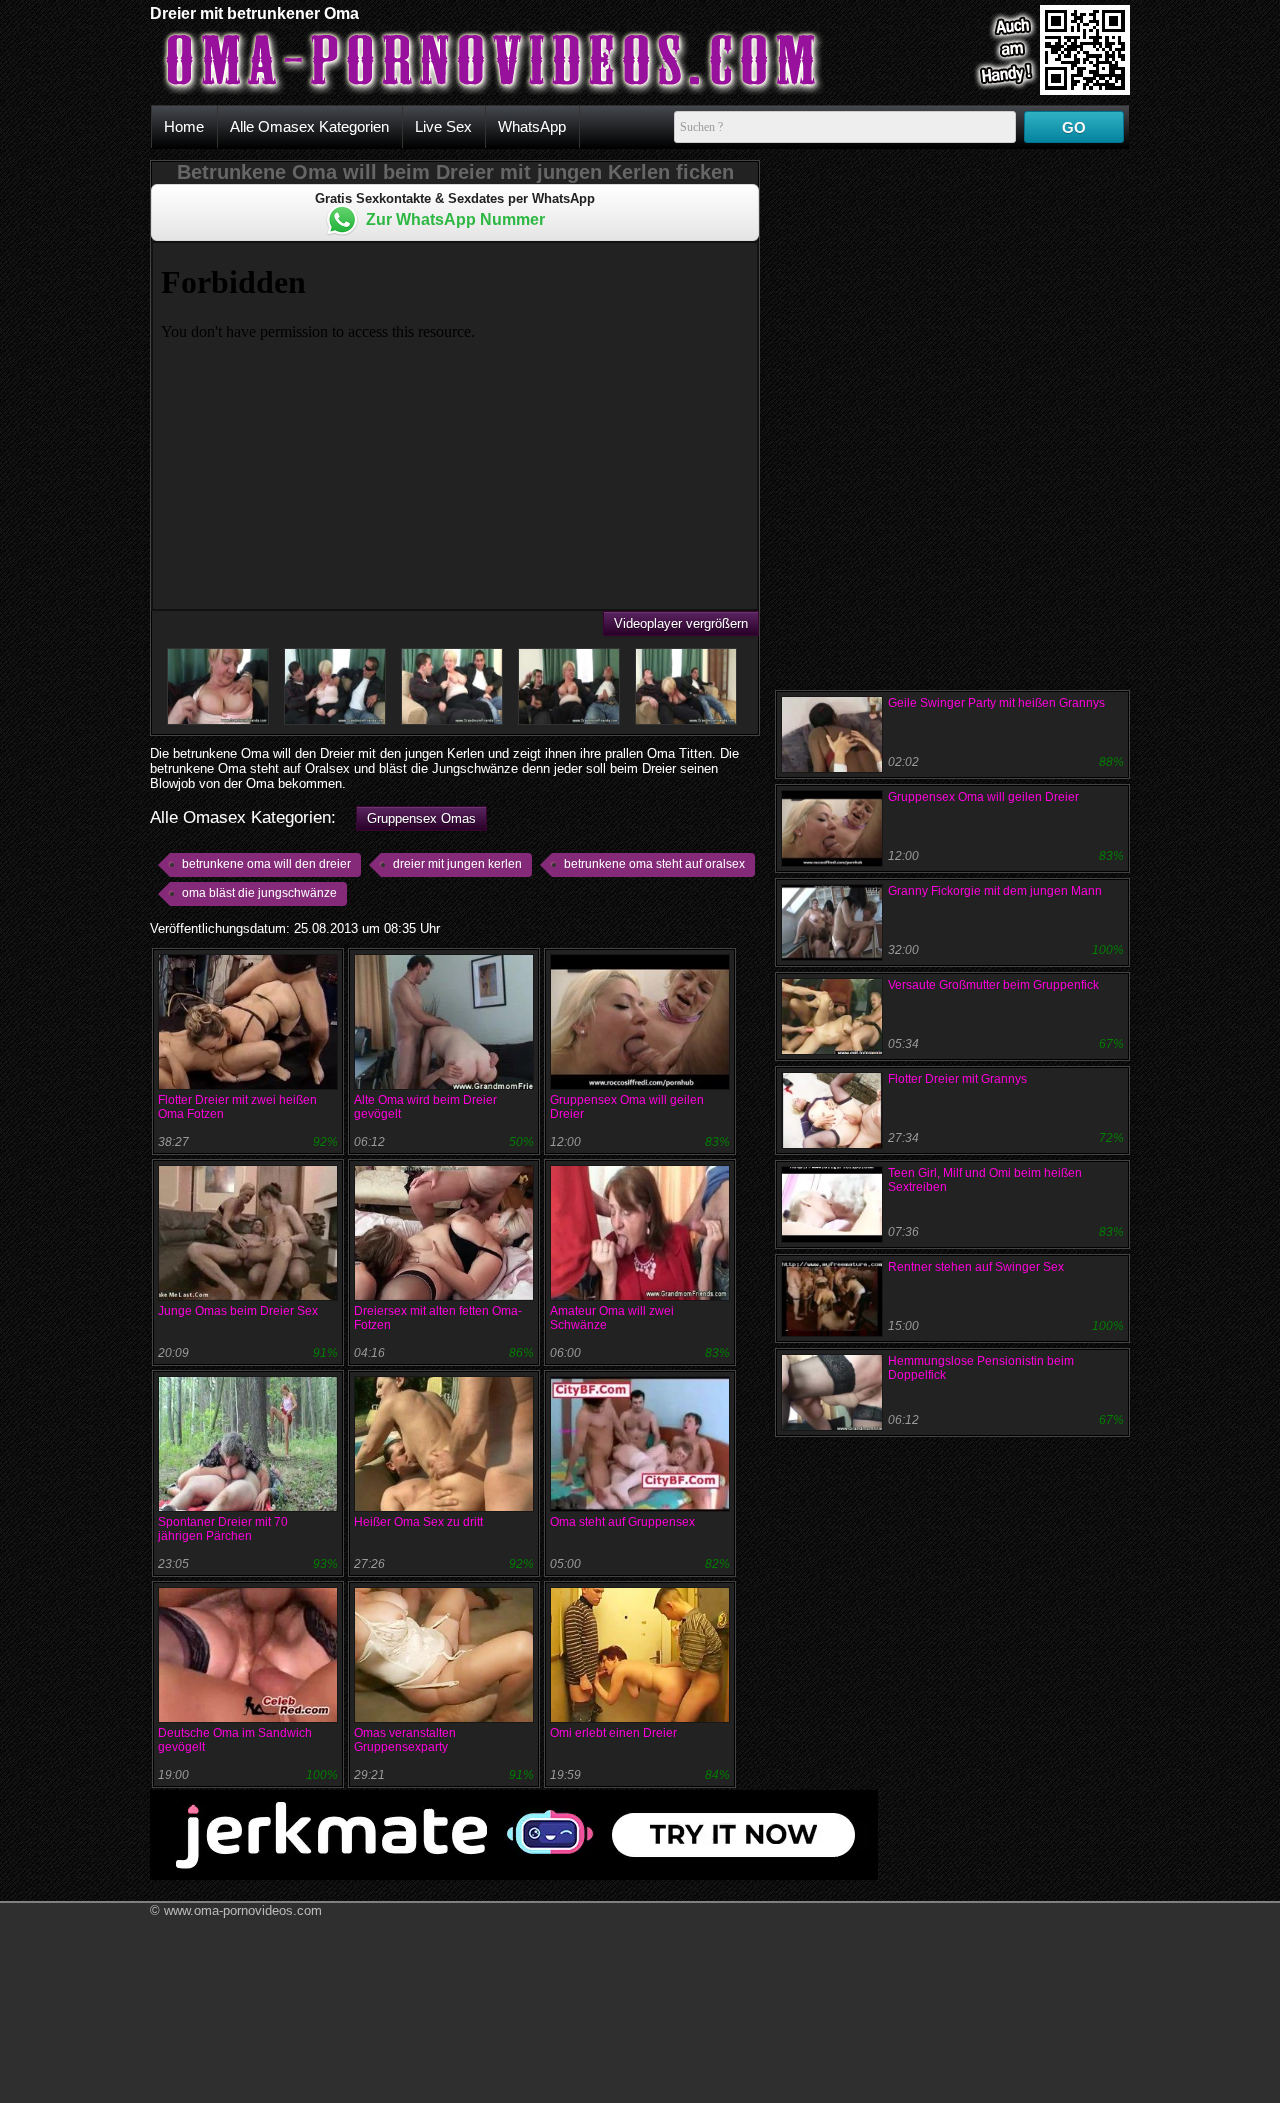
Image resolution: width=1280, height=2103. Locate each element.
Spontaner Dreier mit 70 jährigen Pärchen (223, 1529)
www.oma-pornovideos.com (243, 1910)
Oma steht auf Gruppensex (622, 1522)
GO (1074, 127)
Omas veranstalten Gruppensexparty (405, 1740)
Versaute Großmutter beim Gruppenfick (993, 985)
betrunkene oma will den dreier (266, 864)
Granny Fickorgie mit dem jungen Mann (995, 891)
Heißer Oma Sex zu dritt (418, 1522)
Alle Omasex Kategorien (309, 126)
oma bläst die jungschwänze (259, 893)
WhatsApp (532, 126)
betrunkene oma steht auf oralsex (654, 864)
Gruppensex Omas (421, 818)
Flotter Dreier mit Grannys (957, 1079)
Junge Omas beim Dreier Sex (238, 1311)
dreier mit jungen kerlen (457, 864)
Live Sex (443, 126)
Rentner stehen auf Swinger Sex (976, 1267)
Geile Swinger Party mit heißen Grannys (996, 703)
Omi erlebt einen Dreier (613, 1733)
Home (184, 126)
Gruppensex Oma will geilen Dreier (983, 797)
